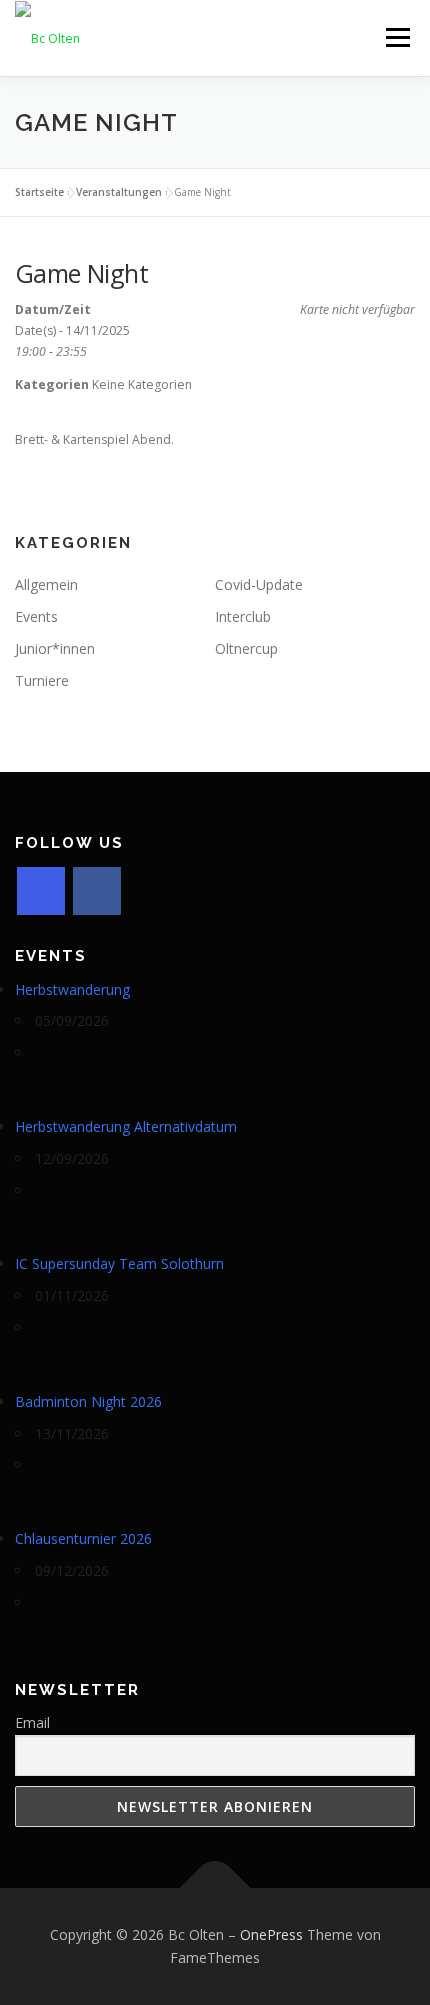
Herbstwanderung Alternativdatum (126, 1126)
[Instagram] (41, 891)
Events (36, 616)
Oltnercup (246, 648)
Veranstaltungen (119, 192)
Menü (396, 37)
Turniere (42, 680)
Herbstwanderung (72, 989)
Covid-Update (259, 584)
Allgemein (46, 584)
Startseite (39, 192)
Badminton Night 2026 (88, 1401)
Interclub (243, 616)
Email (32, 1722)
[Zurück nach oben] (215, 1887)
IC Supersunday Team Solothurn (119, 1263)
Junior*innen (55, 648)
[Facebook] (97, 891)
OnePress (271, 1934)
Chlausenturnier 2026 (83, 1538)
